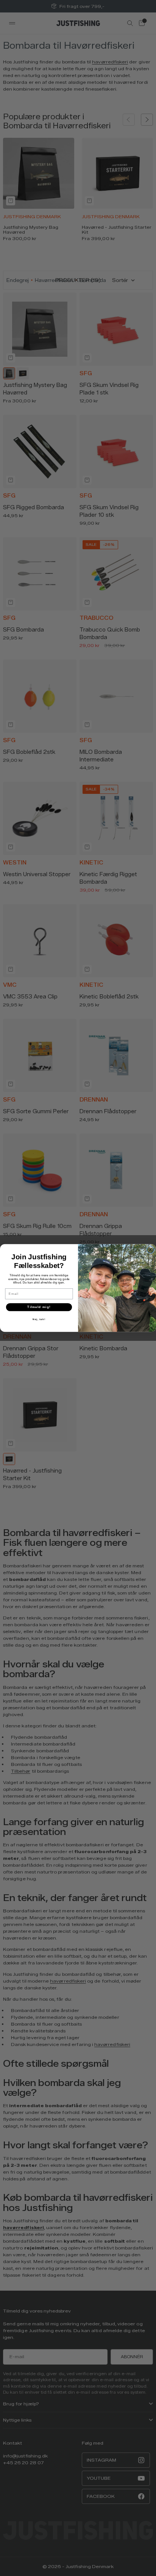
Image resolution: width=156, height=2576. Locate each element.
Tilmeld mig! (39, 1307)
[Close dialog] (151, 1250)
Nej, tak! (39, 1319)
